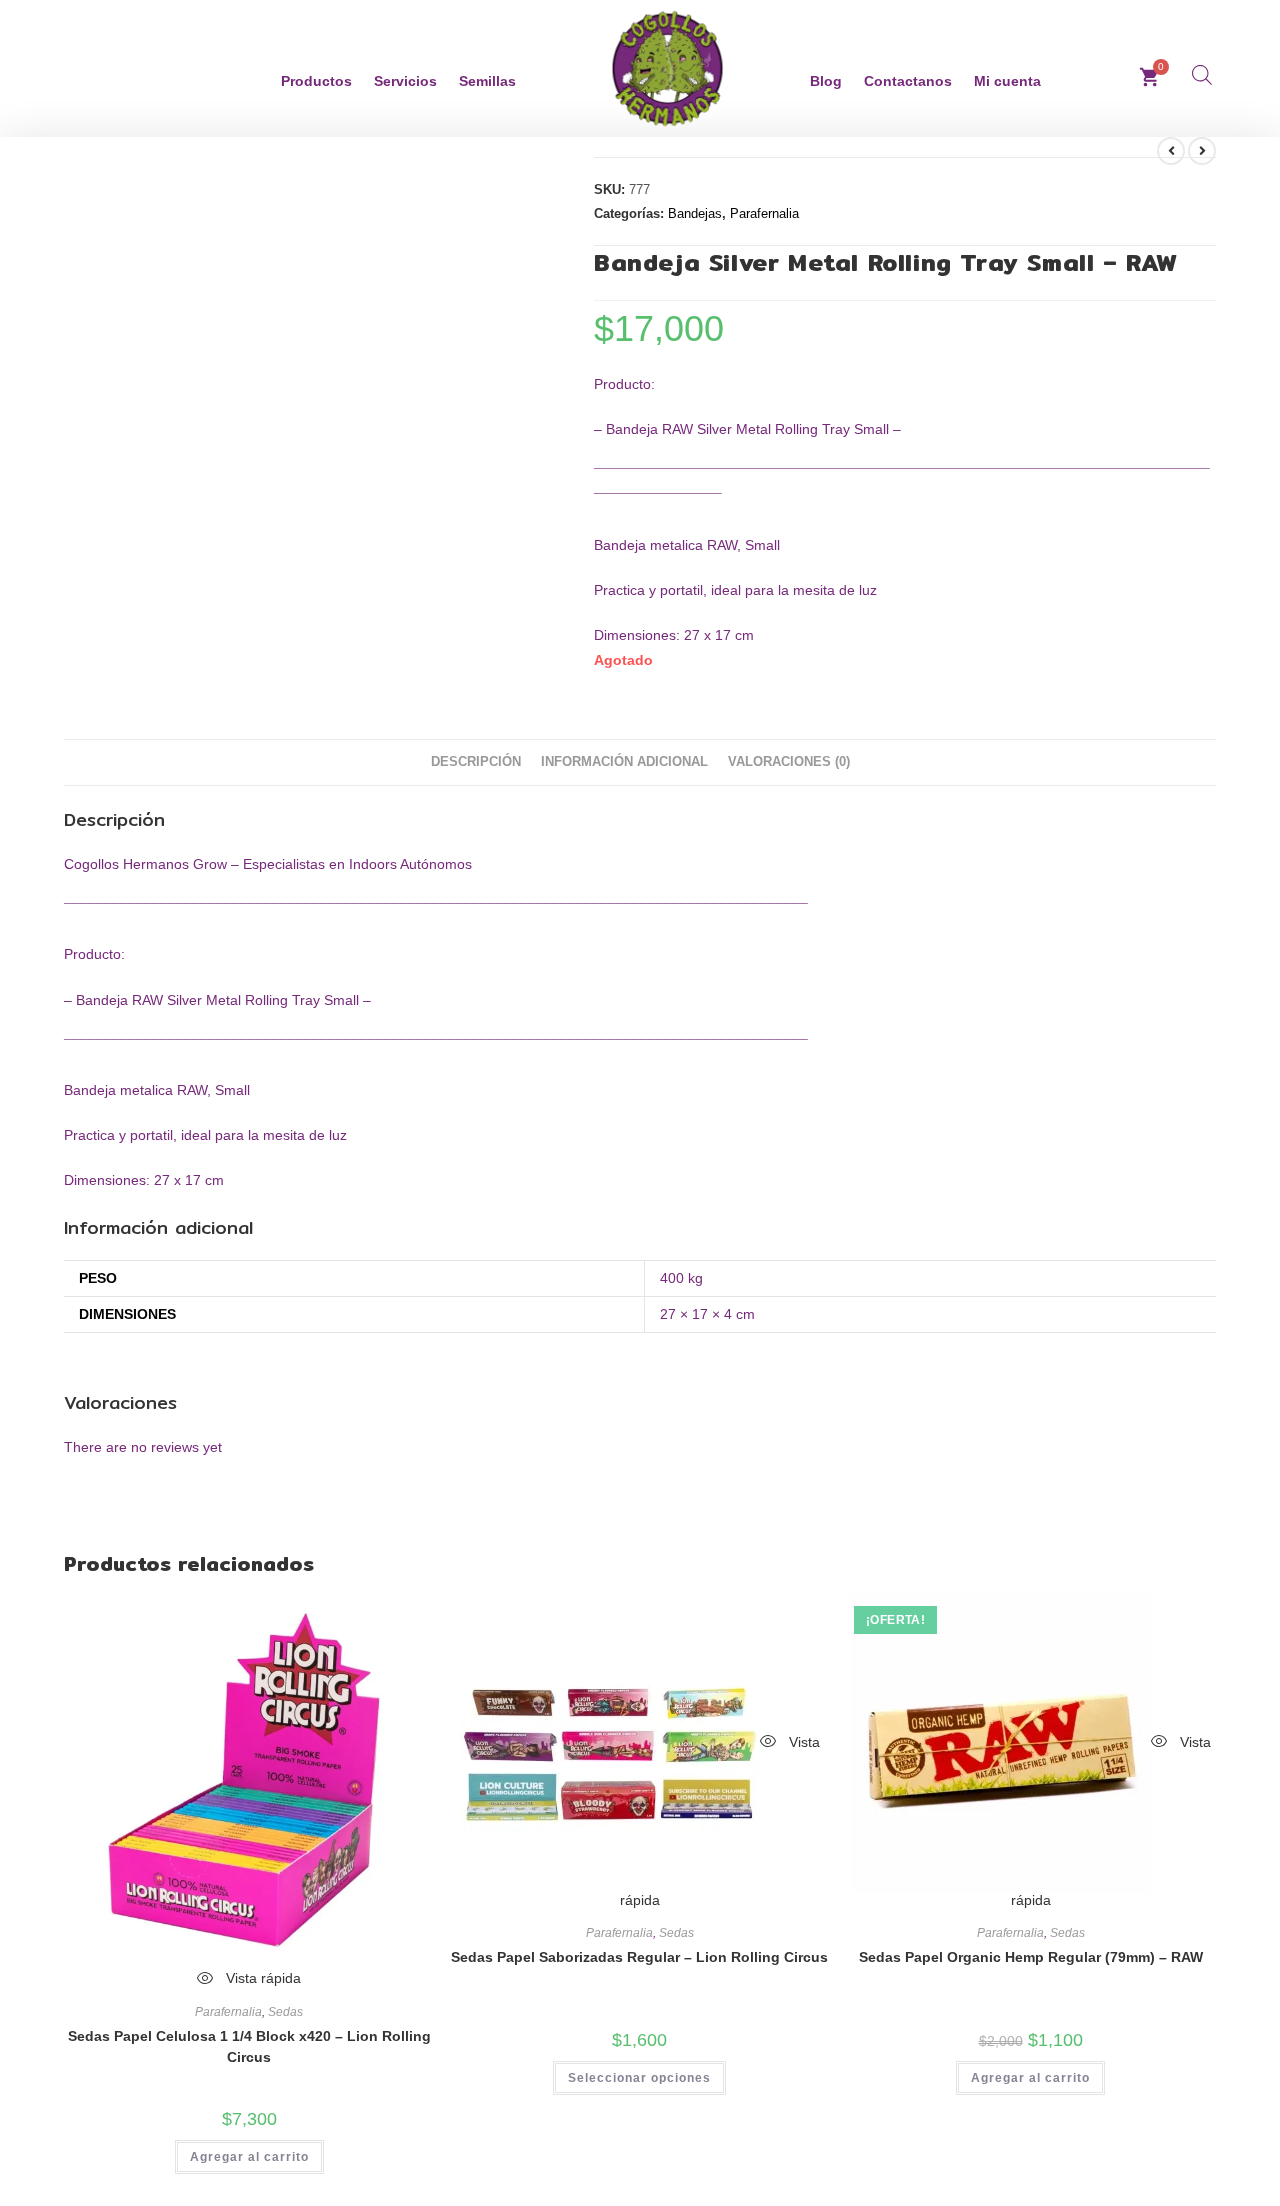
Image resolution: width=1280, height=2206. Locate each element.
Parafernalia (764, 213)
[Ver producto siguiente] (1202, 151)
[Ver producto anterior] (1171, 151)
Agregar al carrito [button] (249, 2157)
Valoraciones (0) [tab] (789, 762)
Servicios (405, 81)
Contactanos (908, 81)
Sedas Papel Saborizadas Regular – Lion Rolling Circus (639, 1957)
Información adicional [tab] (624, 762)
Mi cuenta (1007, 81)
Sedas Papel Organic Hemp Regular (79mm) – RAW (1031, 1957)
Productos (316, 81)
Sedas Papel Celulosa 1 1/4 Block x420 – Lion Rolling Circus (249, 2046)
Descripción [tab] (476, 762)
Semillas (487, 81)
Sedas (285, 2012)
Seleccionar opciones (639, 2078)
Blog (826, 81)
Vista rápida (261, 1978)
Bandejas (695, 213)
